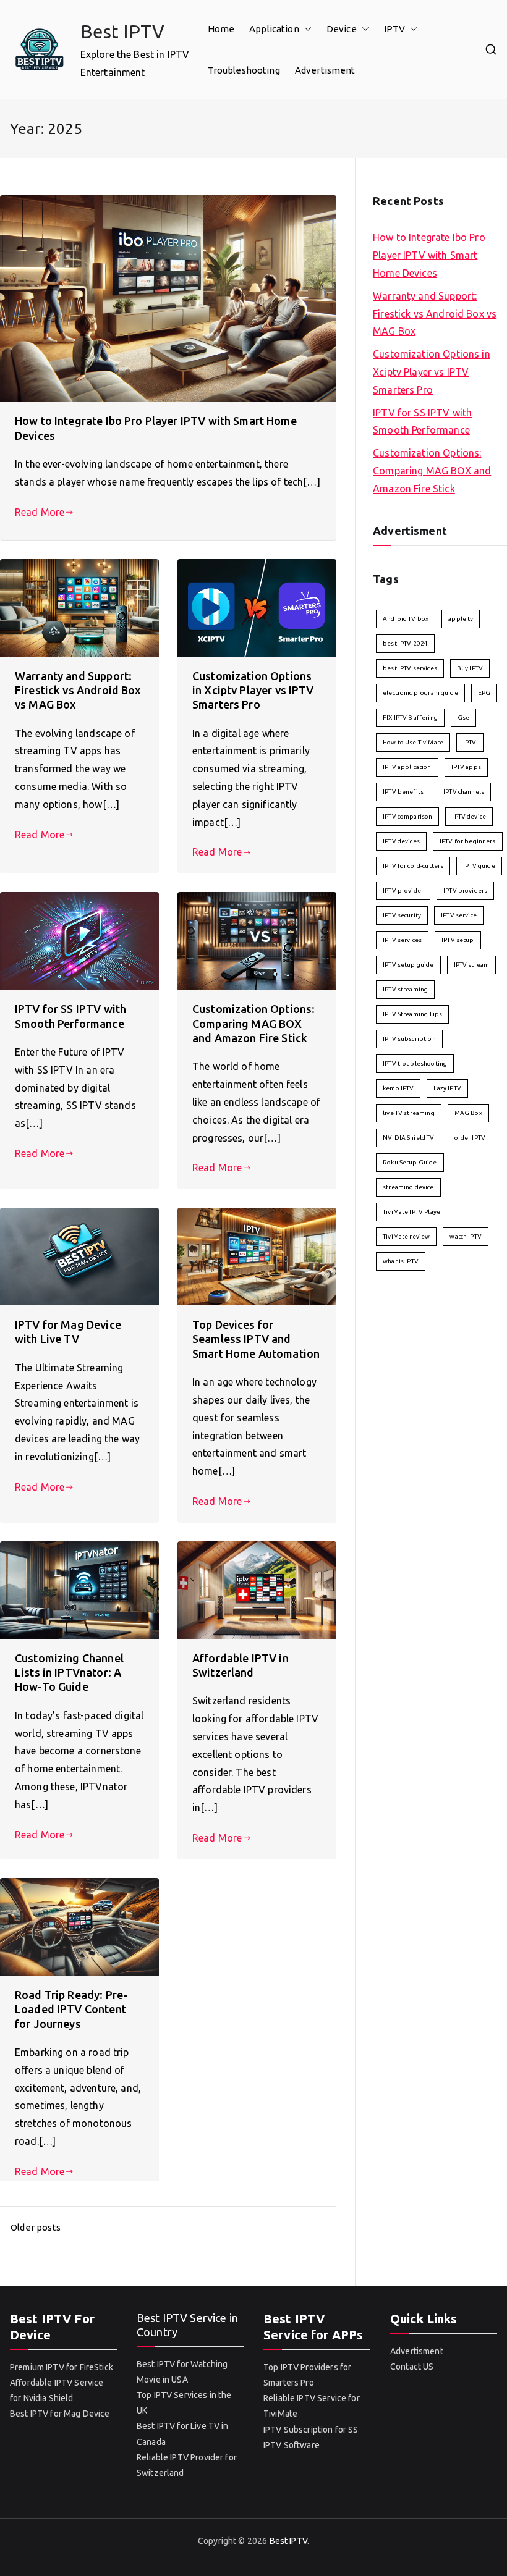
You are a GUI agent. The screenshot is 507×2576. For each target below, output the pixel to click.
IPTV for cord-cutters (413, 866)
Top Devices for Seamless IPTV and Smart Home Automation (256, 1339)
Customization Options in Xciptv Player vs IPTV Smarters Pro (253, 690)
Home (221, 29)
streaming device (408, 1187)
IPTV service (459, 915)
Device (342, 29)
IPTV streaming (405, 989)
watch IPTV (466, 1236)
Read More (40, 512)
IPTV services (402, 940)
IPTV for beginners (468, 841)
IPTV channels (464, 792)
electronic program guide (420, 693)
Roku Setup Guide (410, 1162)
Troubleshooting (244, 70)
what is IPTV (401, 1261)
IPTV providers (465, 890)
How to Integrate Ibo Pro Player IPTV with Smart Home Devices (429, 255)
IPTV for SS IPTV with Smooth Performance (422, 422)
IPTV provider (403, 890)
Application (274, 29)
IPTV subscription (409, 1039)
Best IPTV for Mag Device (60, 2414)
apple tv (461, 619)
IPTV (395, 29)
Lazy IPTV (447, 1088)
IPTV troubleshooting (415, 1063)
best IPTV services (410, 668)
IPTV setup (458, 940)
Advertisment (325, 70)
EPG (484, 693)
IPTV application (407, 767)
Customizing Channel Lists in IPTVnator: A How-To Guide (69, 1673)
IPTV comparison (407, 816)
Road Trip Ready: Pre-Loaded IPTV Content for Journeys (71, 2009)
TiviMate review (406, 1236)
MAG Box (468, 1113)
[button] (305, 29)
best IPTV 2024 (405, 643)
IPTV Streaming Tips (412, 1014)
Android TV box (406, 619)
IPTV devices (401, 841)
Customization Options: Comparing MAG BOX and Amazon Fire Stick (253, 1023)
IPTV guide (479, 866)
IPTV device (469, 816)
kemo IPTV (398, 1088)
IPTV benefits (403, 792)
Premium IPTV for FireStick (62, 2367)
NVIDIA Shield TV (408, 1138)
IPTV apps (466, 767)
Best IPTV (122, 32)
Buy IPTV (470, 668)
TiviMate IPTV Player (413, 1212)
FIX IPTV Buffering (410, 718)
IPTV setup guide (408, 965)
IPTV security (402, 915)
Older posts (36, 2227)
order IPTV (470, 1138)
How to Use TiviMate (413, 742)
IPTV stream (472, 965)
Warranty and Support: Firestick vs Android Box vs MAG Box (78, 690)
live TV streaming (409, 1113)
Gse (463, 718)
